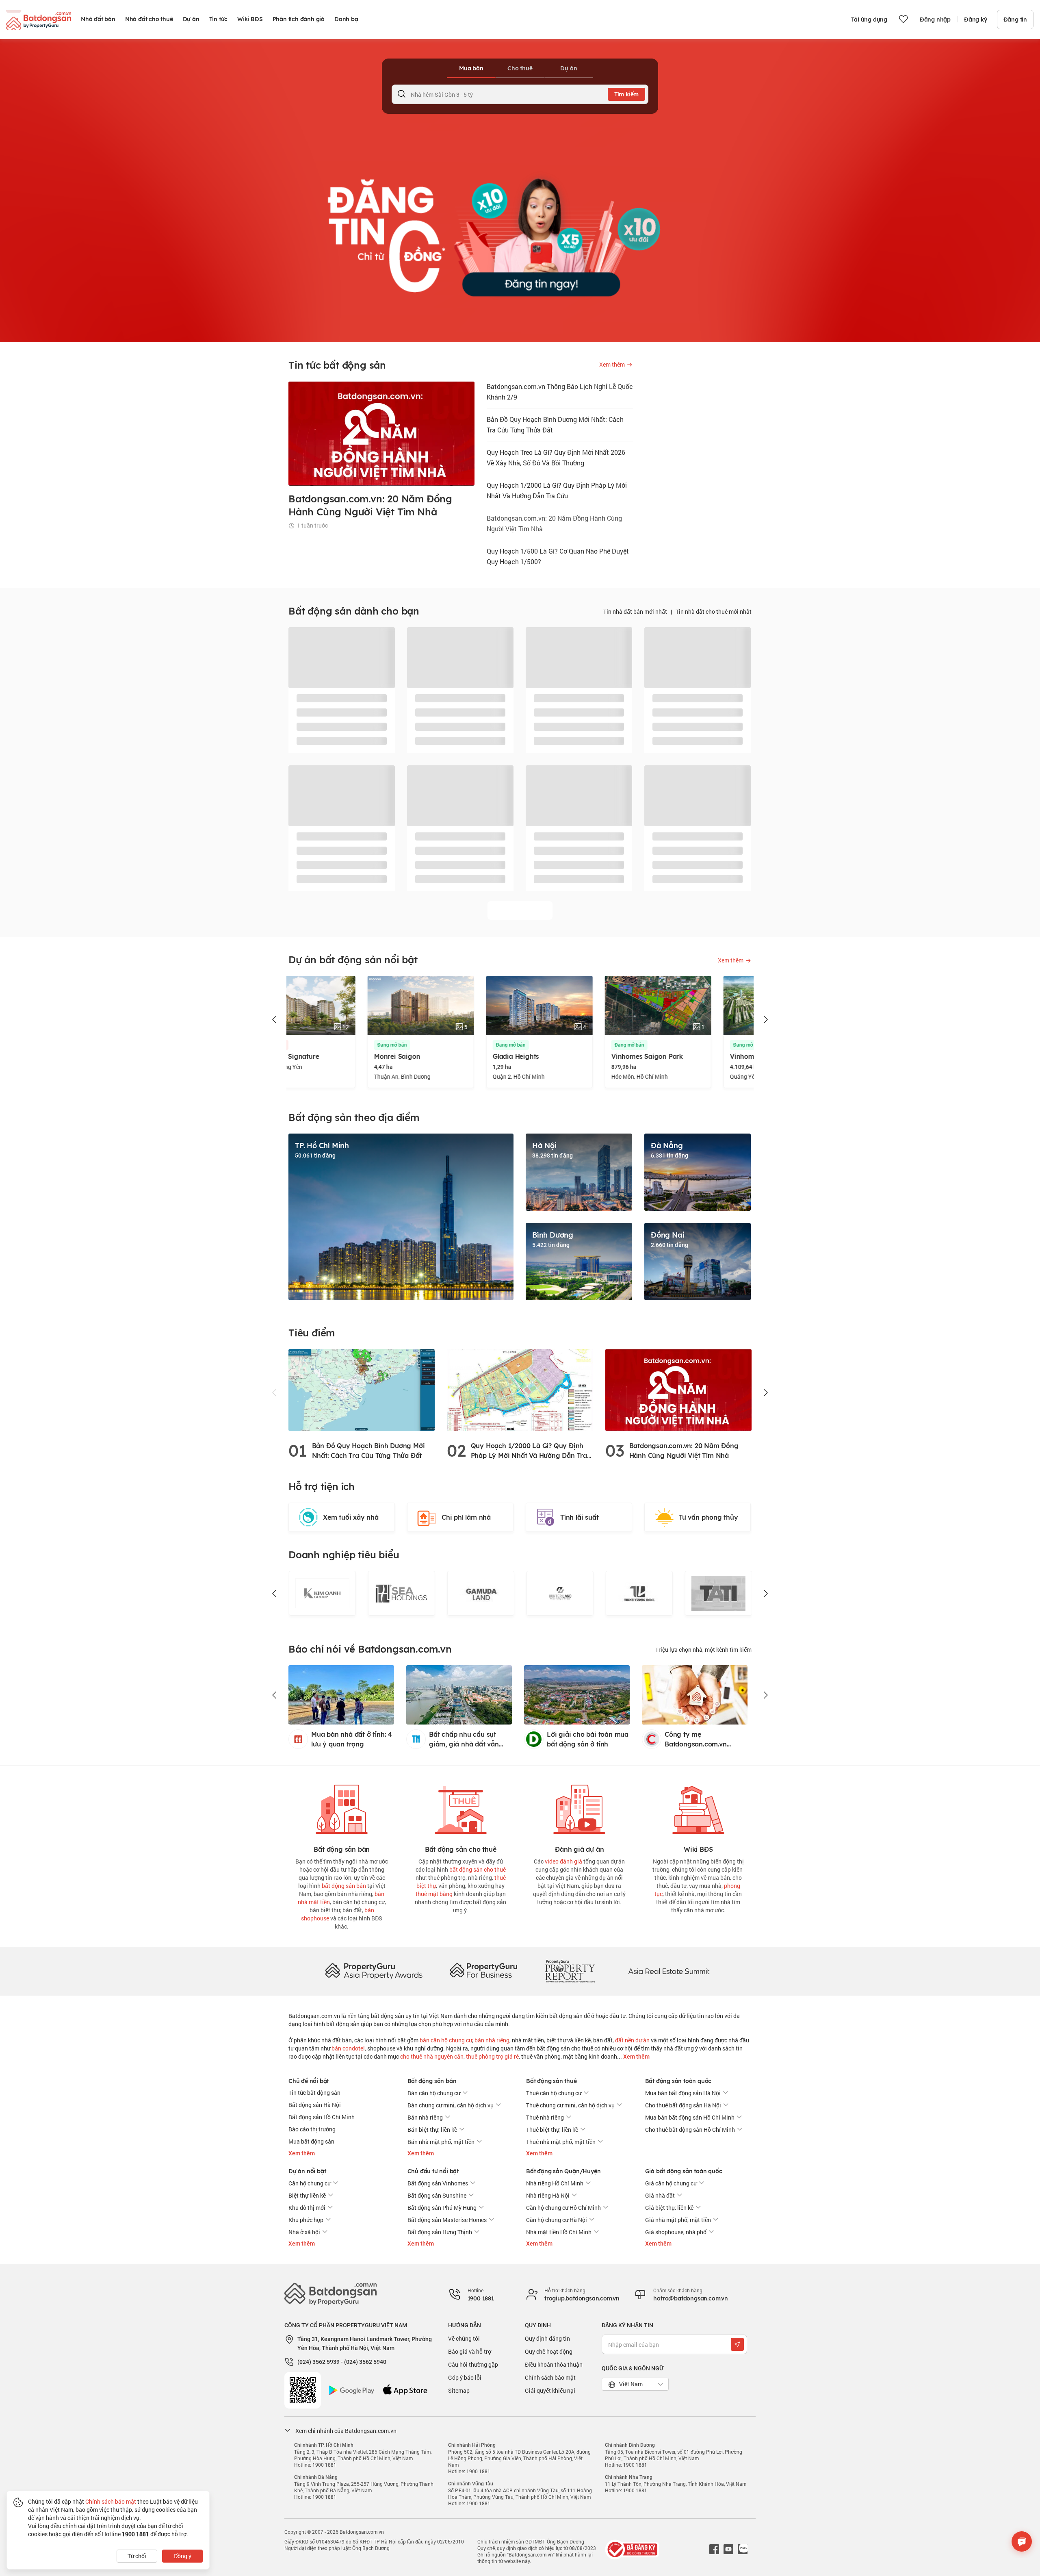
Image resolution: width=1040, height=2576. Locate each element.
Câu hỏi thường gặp (473, 2364)
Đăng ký (976, 20)
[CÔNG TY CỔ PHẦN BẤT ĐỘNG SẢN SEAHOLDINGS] (401, 1593)
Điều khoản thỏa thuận (554, 2364)
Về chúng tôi (464, 2338)
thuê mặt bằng (434, 1894)
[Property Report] (570, 1971)
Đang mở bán (313, 1045)
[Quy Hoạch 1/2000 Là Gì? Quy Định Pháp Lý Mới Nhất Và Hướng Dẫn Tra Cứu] (520, 1389)
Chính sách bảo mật (550, 2377)
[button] (275, 1020)
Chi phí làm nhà (466, 1517)
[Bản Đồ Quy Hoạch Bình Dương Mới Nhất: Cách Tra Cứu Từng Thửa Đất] (362, 1389)
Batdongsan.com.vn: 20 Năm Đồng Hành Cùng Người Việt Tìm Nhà (554, 523)
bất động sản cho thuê (478, 1869)
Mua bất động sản (311, 2141)
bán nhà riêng (492, 2040)
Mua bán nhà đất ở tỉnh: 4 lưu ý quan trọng (352, 1739)
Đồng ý (183, 2556)
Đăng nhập (935, 20)
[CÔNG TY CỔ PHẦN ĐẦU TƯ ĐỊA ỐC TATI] (718, 1593)
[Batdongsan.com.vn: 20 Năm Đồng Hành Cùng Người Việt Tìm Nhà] (678, 1389)
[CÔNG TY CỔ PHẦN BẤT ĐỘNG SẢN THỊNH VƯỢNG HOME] (639, 1593)
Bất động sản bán (432, 2081)
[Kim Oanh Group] (322, 1593)
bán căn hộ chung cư (446, 2040)
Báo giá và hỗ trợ (470, 2351)
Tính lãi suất (579, 1517)
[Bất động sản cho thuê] (461, 1808)
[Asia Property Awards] (374, 1971)
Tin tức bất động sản (314, 2093)
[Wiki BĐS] (698, 1808)
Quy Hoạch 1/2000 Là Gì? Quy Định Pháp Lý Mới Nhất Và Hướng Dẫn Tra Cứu (557, 490)
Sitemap (459, 2390)
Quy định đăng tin (547, 2338)
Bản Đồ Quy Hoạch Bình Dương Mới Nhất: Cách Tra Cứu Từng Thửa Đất (555, 425)
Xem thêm (636, 2057)
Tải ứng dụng (869, 20)
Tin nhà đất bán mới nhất (635, 611)
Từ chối (137, 2556)
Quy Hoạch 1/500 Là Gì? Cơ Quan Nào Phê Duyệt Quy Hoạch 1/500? (558, 556)
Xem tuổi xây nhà (351, 1517)
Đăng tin (1015, 20)
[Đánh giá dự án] (579, 1808)
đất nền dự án (632, 2040)
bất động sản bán (344, 1886)
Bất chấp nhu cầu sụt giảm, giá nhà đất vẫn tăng (464, 1740)
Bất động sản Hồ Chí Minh (322, 2117)
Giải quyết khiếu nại (550, 2390)
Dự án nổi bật (307, 2171)
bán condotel (348, 2048)
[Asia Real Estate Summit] (669, 1971)
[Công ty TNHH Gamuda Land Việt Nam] (480, 1593)
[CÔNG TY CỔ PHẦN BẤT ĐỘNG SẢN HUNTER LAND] (560, 1593)
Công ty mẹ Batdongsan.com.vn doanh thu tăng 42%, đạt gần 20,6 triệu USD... (703, 1740)
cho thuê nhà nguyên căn (432, 2056)
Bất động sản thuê (551, 2081)
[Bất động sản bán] (342, 1808)
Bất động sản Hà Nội (315, 2105)
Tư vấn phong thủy (708, 1517)
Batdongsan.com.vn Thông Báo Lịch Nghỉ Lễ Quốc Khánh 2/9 (560, 392)
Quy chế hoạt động (549, 2351)
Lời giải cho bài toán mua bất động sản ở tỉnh (588, 1739)
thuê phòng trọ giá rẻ (492, 2056)
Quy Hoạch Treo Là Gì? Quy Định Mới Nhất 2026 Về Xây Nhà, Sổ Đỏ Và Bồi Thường (556, 457)
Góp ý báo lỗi (465, 2377)
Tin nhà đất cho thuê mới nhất (714, 611)
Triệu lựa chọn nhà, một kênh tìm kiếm (703, 1650)
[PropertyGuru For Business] (483, 1971)
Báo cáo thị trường (312, 2129)
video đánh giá (563, 1861)
